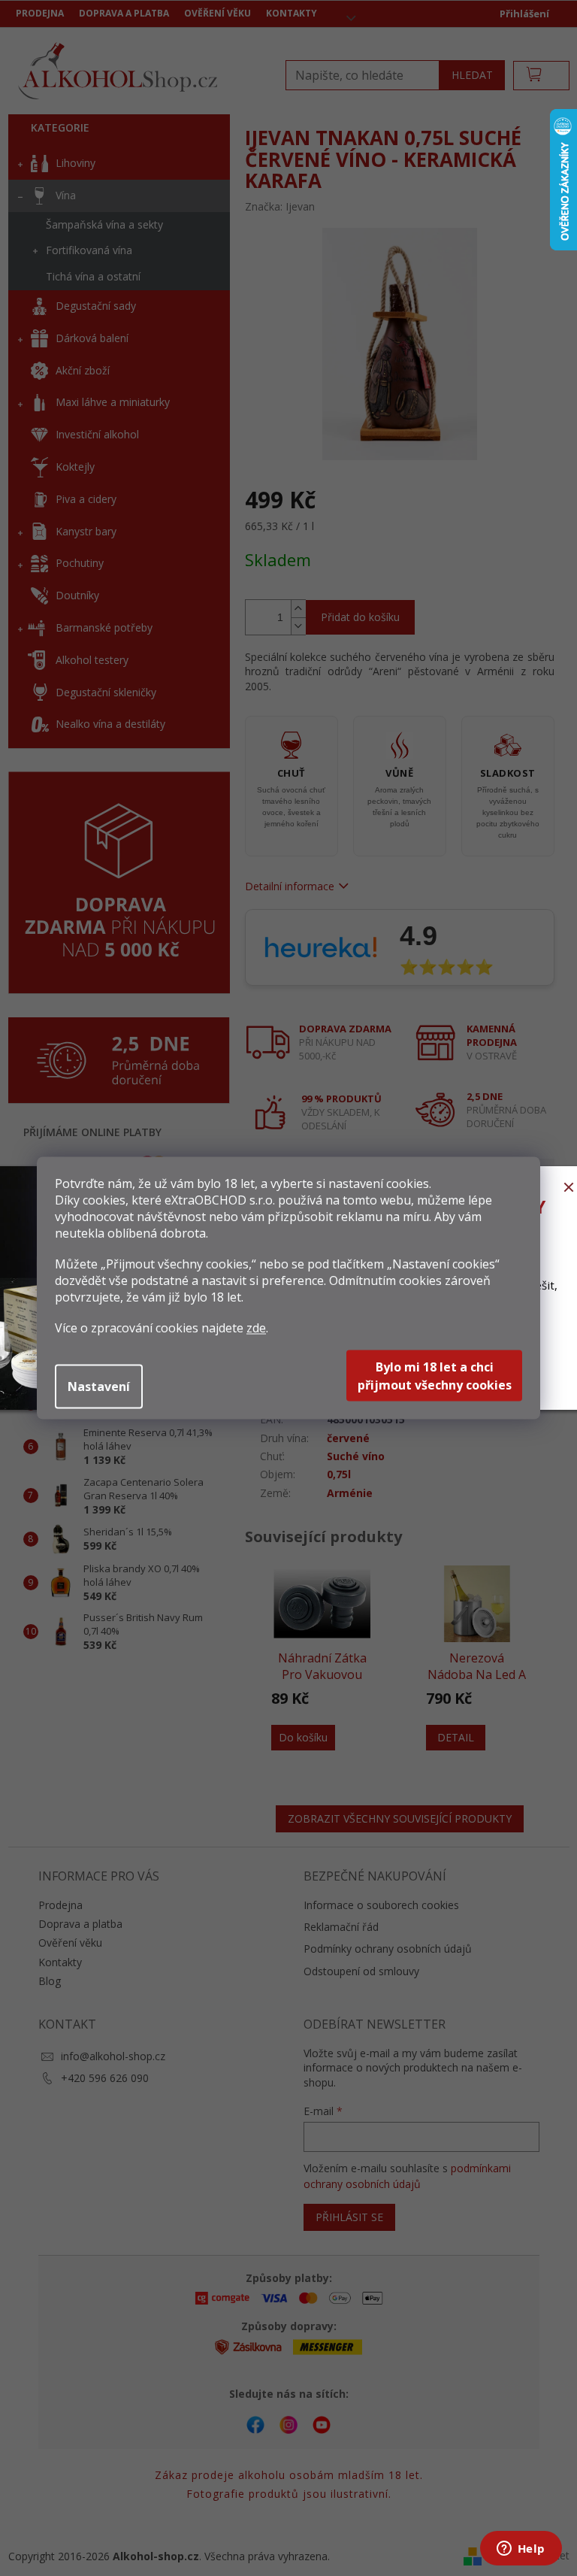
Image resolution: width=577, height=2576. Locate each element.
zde (256, 1328)
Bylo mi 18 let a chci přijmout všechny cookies (435, 1376)
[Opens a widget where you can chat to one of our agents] (521, 2550)
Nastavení (99, 1386)
